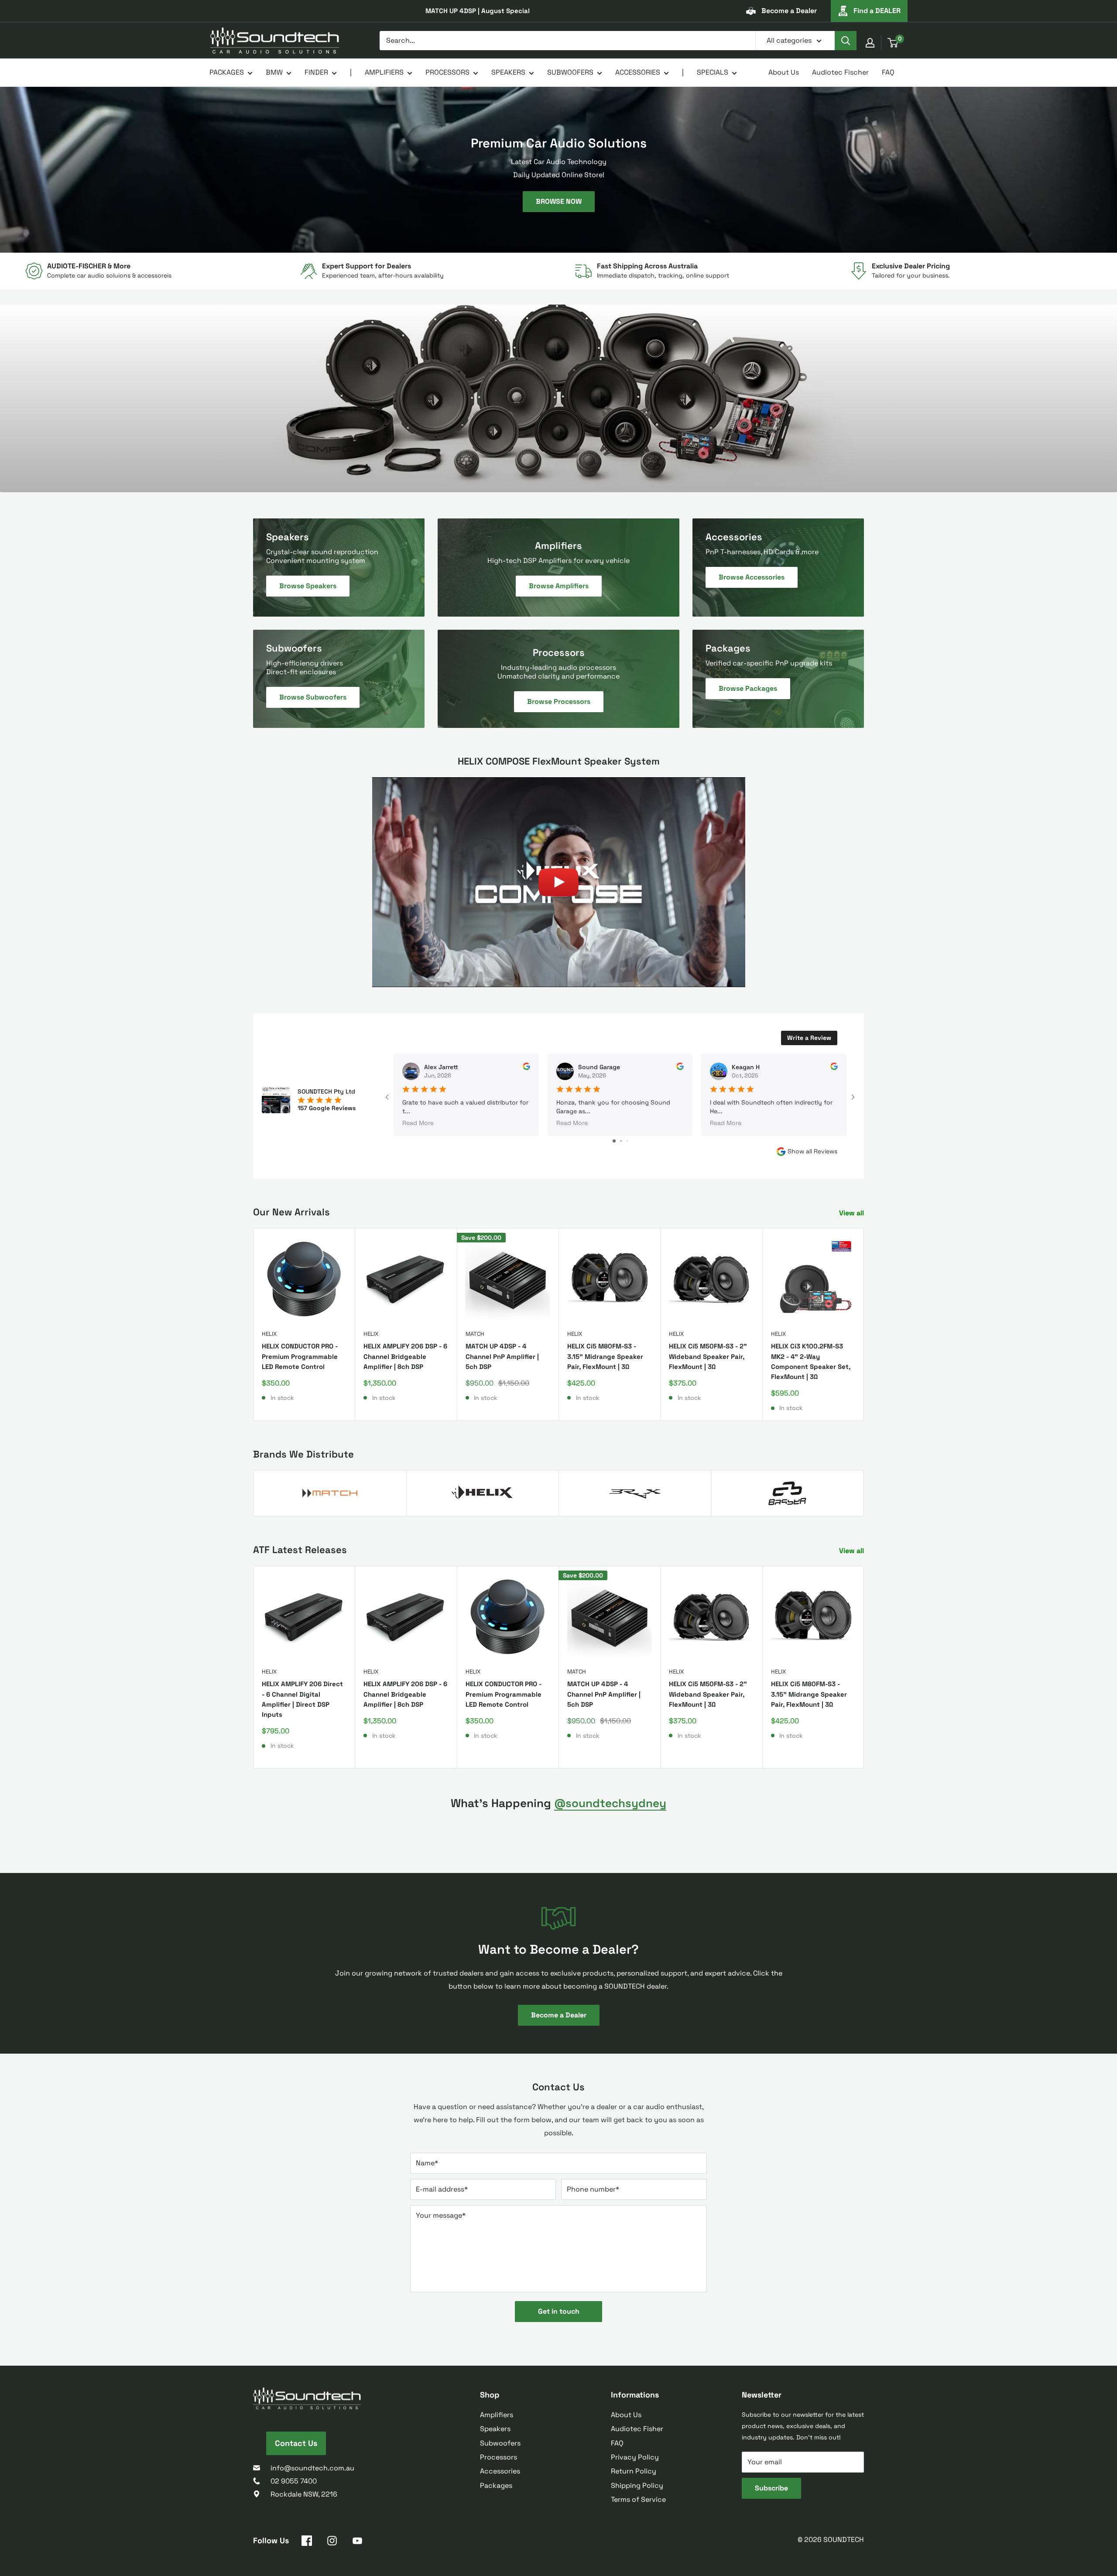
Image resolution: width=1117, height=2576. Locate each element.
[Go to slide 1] (614, 1141)
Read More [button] (418, 1122)
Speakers (495, 2429)
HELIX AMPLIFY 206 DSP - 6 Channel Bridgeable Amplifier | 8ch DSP (405, 1357)
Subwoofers (500, 2443)
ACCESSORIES (638, 72)
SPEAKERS (508, 72)
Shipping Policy (637, 2485)
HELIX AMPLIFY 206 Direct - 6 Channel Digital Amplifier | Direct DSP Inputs (302, 1700)
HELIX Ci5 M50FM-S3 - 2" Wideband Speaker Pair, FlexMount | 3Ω (708, 1357)
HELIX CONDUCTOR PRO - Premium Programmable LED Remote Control (300, 1357)
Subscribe (771, 2488)
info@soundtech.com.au (312, 2468)
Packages (496, 2485)
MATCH (475, 1334)
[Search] (846, 41)
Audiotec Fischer (840, 72)
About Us (784, 72)
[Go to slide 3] (627, 1141)
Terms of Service (638, 2499)
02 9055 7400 (294, 2481)
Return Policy (634, 2471)
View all (852, 1213)
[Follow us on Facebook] (307, 2542)
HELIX (269, 1334)
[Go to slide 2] (621, 1141)
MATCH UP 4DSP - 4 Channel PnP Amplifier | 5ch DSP (502, 1357)
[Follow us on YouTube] (357, 2542)
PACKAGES (227, 72)
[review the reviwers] (526, 1068)
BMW (274, 72)
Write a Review (809, 1038)
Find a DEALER (877, 11)
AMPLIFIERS (384, 72)
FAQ (888, 72)
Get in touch (559, 2311)
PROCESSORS (447, 72)
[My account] (870, 43)
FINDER (316, 72)
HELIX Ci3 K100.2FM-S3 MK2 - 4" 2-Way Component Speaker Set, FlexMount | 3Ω (811, 1362)
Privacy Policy (635, 2457)
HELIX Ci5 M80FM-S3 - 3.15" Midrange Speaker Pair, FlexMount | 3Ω (605, 1357)
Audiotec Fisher (637, 2429)
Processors (499, 2457)
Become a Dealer (789, 11)
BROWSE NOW (559, 201)
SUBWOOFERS (570, 72)
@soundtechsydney (610, 1803)
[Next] (864, 1325)
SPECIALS (713, 72)
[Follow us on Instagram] (332, 2542)
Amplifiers (497, 2415)
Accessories (500, 2471)
